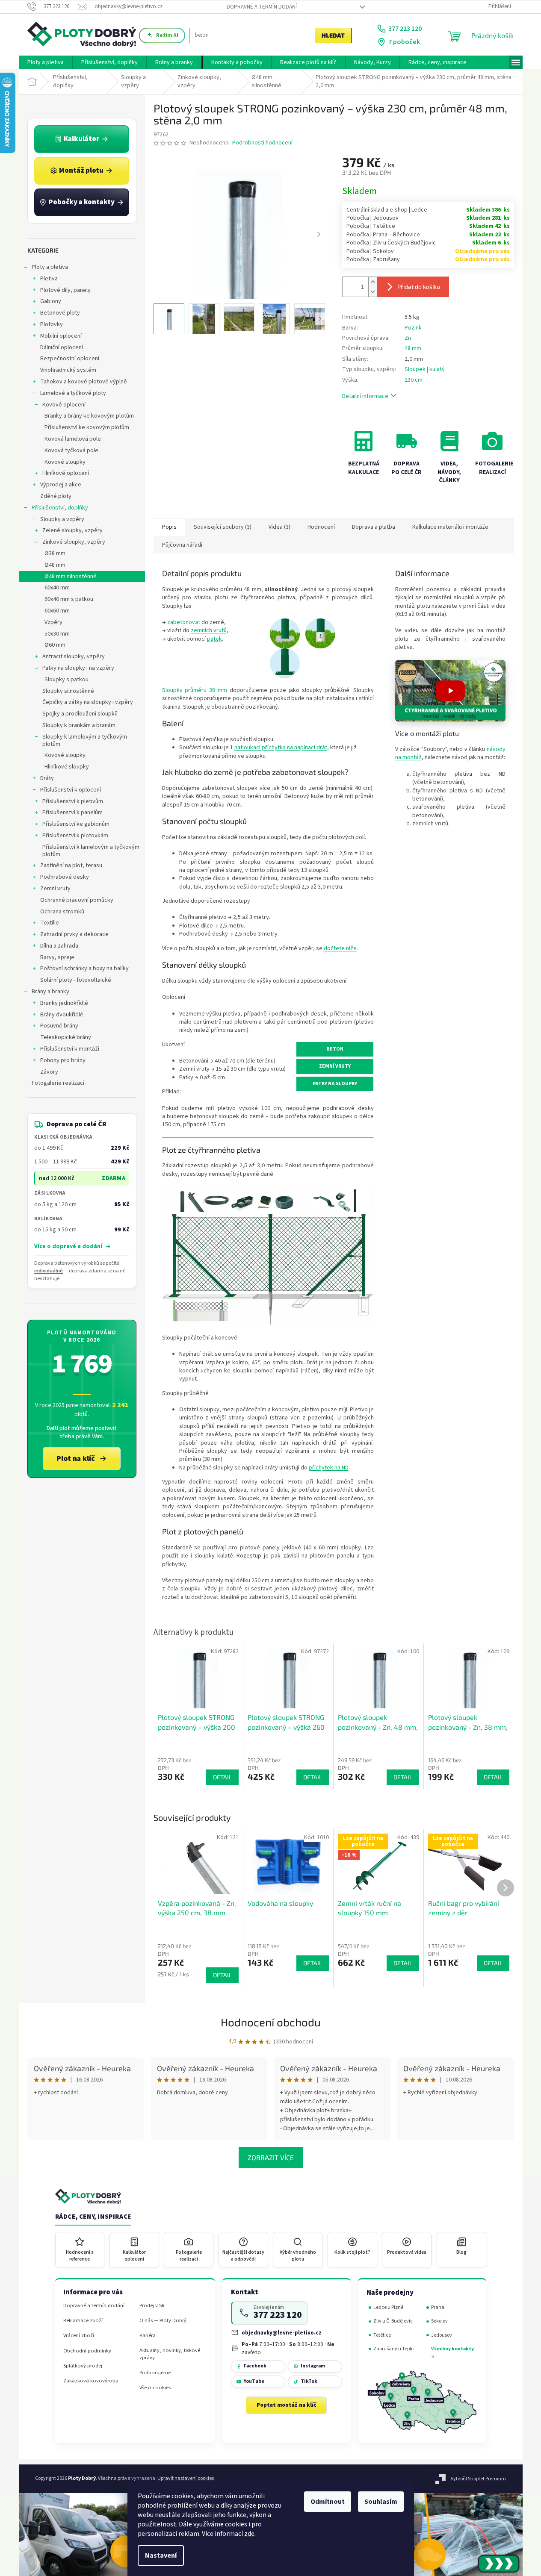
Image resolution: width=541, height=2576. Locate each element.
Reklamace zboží (83, 2321)
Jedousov (442, 2335)
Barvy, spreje (57, 957)
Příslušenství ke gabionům (76, 824)
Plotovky (52, 324)
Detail (222, 1975)
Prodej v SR (152, 2306)
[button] (450, 691)
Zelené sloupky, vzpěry (72, 530)
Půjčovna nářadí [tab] (182, 545)
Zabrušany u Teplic (394, 2349)
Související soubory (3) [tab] (223, 527)
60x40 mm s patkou (69, 599)
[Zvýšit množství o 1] (372, 282)
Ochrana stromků (62, 912)
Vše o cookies (155, 2388)
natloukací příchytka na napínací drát (281, 748)
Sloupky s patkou (67, 680)
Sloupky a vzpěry (62, 519)
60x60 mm (57, 611)
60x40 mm (57, 588)
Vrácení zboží (79, 2336)
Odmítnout (328, 2502)
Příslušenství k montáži (70, 1049)
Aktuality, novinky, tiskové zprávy (170, 2354)
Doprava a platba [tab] (374, 527)
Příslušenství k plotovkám (75, 836)
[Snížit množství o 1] (372, 292)
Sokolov (439, 2321)
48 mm (413, 348)
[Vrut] (320, 633)
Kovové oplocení (64, 405)
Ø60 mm (55, 645)
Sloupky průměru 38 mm (195, 690)
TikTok (309, 2381)
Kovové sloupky (65, 462)
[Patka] (285, 663)
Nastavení (161, 2555)
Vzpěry (53, 622)
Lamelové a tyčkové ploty (73, 393)
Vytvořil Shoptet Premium (478, 2479)
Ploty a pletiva (50, 267)
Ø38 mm (55, 553)
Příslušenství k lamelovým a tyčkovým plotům (91, 851)
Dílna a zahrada (59, 946)
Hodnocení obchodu (271, 2022)
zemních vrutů (209, 630)
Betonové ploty (60, 313)
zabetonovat (184, 622)
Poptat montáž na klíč (287, 2405)
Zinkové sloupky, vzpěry (74, 542)
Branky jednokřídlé (64, 1003)
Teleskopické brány (66, 1037)
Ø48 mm (55, 565)
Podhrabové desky (65, 877)
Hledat (333, 35)
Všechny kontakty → (452, 2353)
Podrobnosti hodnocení (262, 143)
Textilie (50, 923)
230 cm (414, 380)
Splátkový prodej (83, 2366)
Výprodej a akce (61, 485)
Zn (408, 338)
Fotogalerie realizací (58, 1083)
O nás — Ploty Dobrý (163, 2321)
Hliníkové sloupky (67, 767)
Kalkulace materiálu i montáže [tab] (450, 527)
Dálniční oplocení (62, 347)
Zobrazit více (271, 2157)
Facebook (255, 2366)
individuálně (49, 1271)
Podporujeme (155, 2373)
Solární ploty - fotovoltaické (76, 980)
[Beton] (285, 633)
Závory (49, 1072)
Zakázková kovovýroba (91, 2381)
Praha (438, 2307)
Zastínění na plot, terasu (71, 866)
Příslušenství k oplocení (71, 790)
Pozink (413, 328)
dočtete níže (340, 948)
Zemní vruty (55, 889)
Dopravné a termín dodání (262, 7)
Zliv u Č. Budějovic (393, 2321)
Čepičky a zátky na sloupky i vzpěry (88, 702)
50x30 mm (57, 634)
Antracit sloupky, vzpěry (74, 657)
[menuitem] (46, 62)
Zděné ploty (56, 496)
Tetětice (382, 2335)
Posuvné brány (59, 1026)
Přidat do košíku (419, 287)
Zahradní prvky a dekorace (74, 934)
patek (214, 639)
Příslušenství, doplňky (60, 508)
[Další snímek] (319, 235)
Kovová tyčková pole (71, 450)
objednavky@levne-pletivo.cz (282, 2333)
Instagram (313, 2366)
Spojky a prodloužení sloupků (80, 714)
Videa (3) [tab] (279, 527)
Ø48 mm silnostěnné (71, 577)
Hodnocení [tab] (321, 527)
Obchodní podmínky (87, 2351)
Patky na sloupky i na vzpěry (78, 668)
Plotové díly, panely (65, 290)
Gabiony (51, 301)
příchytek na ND (329, 1468)
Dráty (47, 778)
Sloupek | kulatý (425, 369)
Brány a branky (50, 992)
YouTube (254, 2381)
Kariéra (148, 2336)
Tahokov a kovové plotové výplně (84, 382)
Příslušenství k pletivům (73, 801)
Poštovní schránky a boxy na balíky (84, 969)
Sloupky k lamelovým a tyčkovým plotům (85, 740)
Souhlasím (381, 2502)
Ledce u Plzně (388, 2307)
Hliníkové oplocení (66, 473)
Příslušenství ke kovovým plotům (87, 427)
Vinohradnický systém (68, 370)
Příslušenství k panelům (72, 813)
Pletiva (49, 279)
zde (249, 2534)
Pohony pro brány (63, 1060)
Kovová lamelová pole (73, 439)
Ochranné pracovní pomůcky (77, 900)
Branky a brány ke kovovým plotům (89, 416)
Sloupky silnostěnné (68, 691)
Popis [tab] (169, 527)
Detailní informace (365, 396)
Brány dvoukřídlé (62, 1015)
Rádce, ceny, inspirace (93, 2217)
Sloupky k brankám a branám (79, 725)
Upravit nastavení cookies (186, 2478)
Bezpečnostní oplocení (70, 359)
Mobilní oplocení (61, 336)
